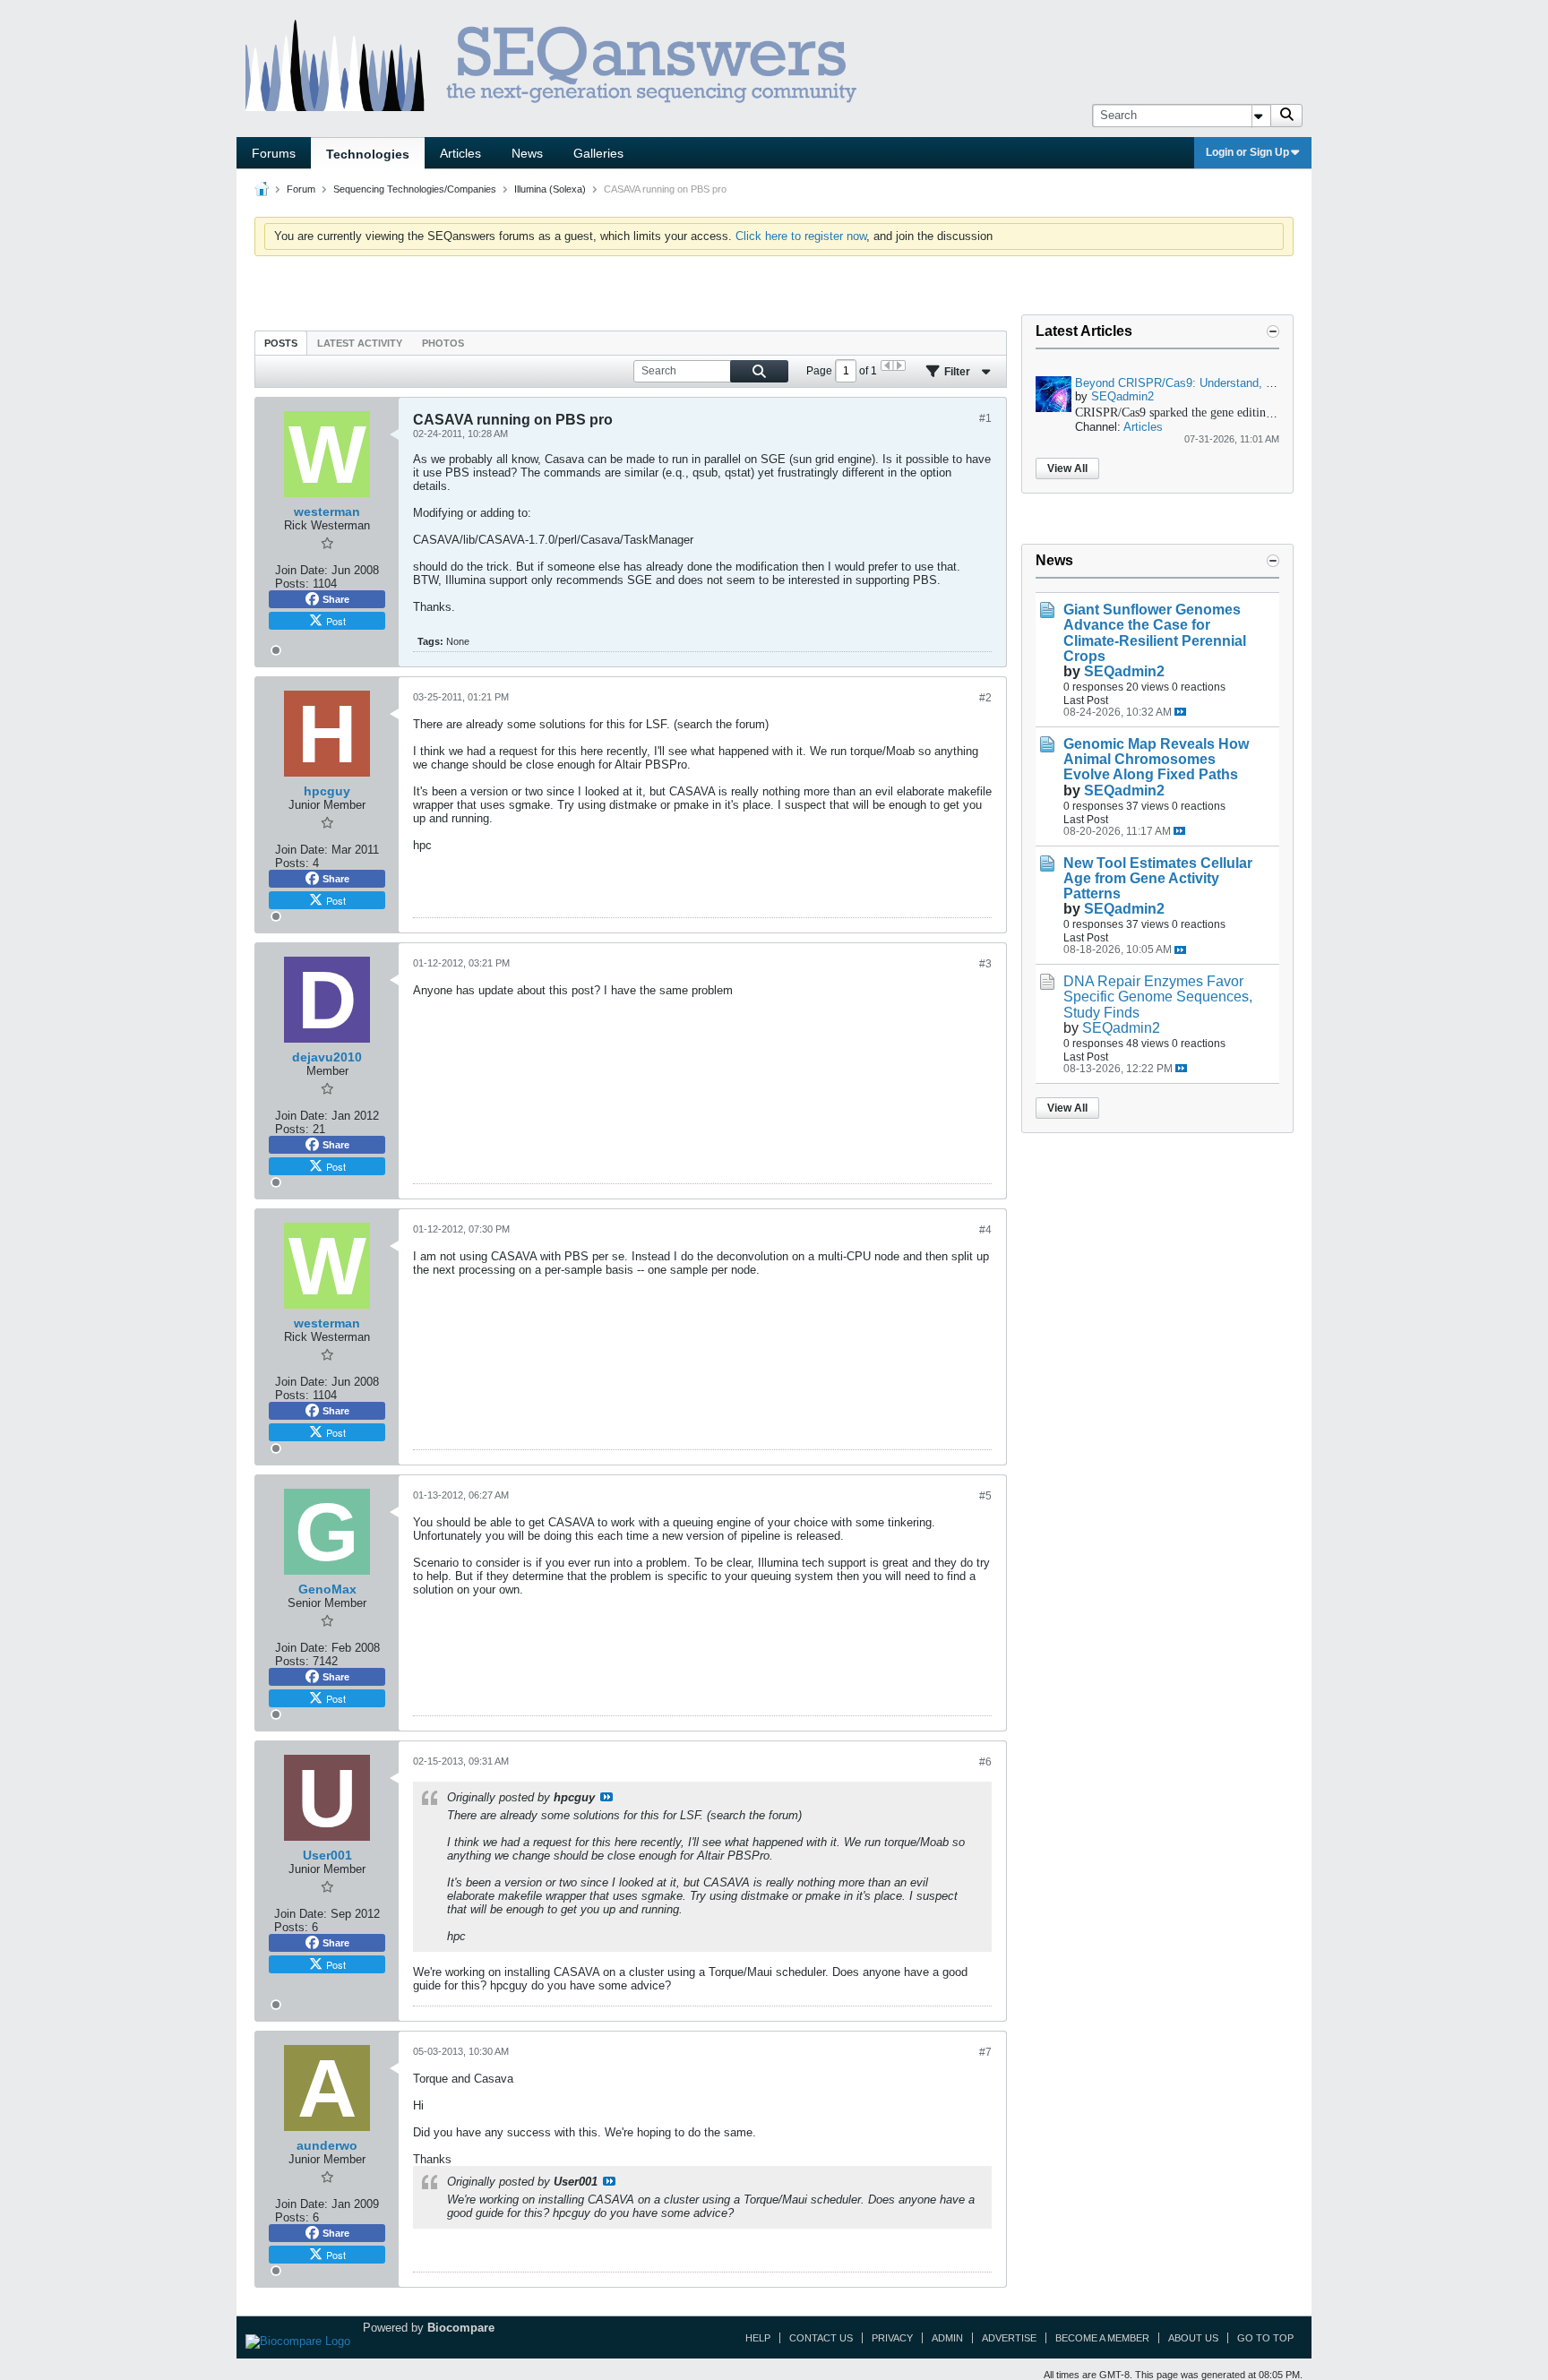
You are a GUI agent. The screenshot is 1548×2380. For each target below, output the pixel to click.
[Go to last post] (1180, 712)
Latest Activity (360, 343)
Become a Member (1102, 2338)
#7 (985, 2052)
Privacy (892, 2338)
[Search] (1286, 116)
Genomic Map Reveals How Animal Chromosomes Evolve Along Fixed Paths (1156, 759)
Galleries (598, 153)
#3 (985, 964)
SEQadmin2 (1122, 396)
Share (336, 599)
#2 (985, 698)
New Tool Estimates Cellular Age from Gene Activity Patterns (1158, 878)
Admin (947, 2338)
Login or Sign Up (1247, 152)
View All (1067, 468)
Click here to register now (801, 236)
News (527, 153)
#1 (985, 418)
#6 (985, 1762)
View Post (606, 1797)
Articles (460, 153)
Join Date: (301, 570)
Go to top (1265, 2338)
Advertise (1009, 2338)
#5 (985, 1496)
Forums (274, 153)
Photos (443, 343)
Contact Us (821, 2338)
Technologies (368, 154)
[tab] (281, 343)
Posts (281, 343)
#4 (985, 1230)
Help (758, 2338)
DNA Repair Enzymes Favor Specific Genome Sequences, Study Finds (1158, 997)
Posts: (292, 584)
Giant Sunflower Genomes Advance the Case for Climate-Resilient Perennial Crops (1155, 632)
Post (336, 621)
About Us (1193, 2338)
